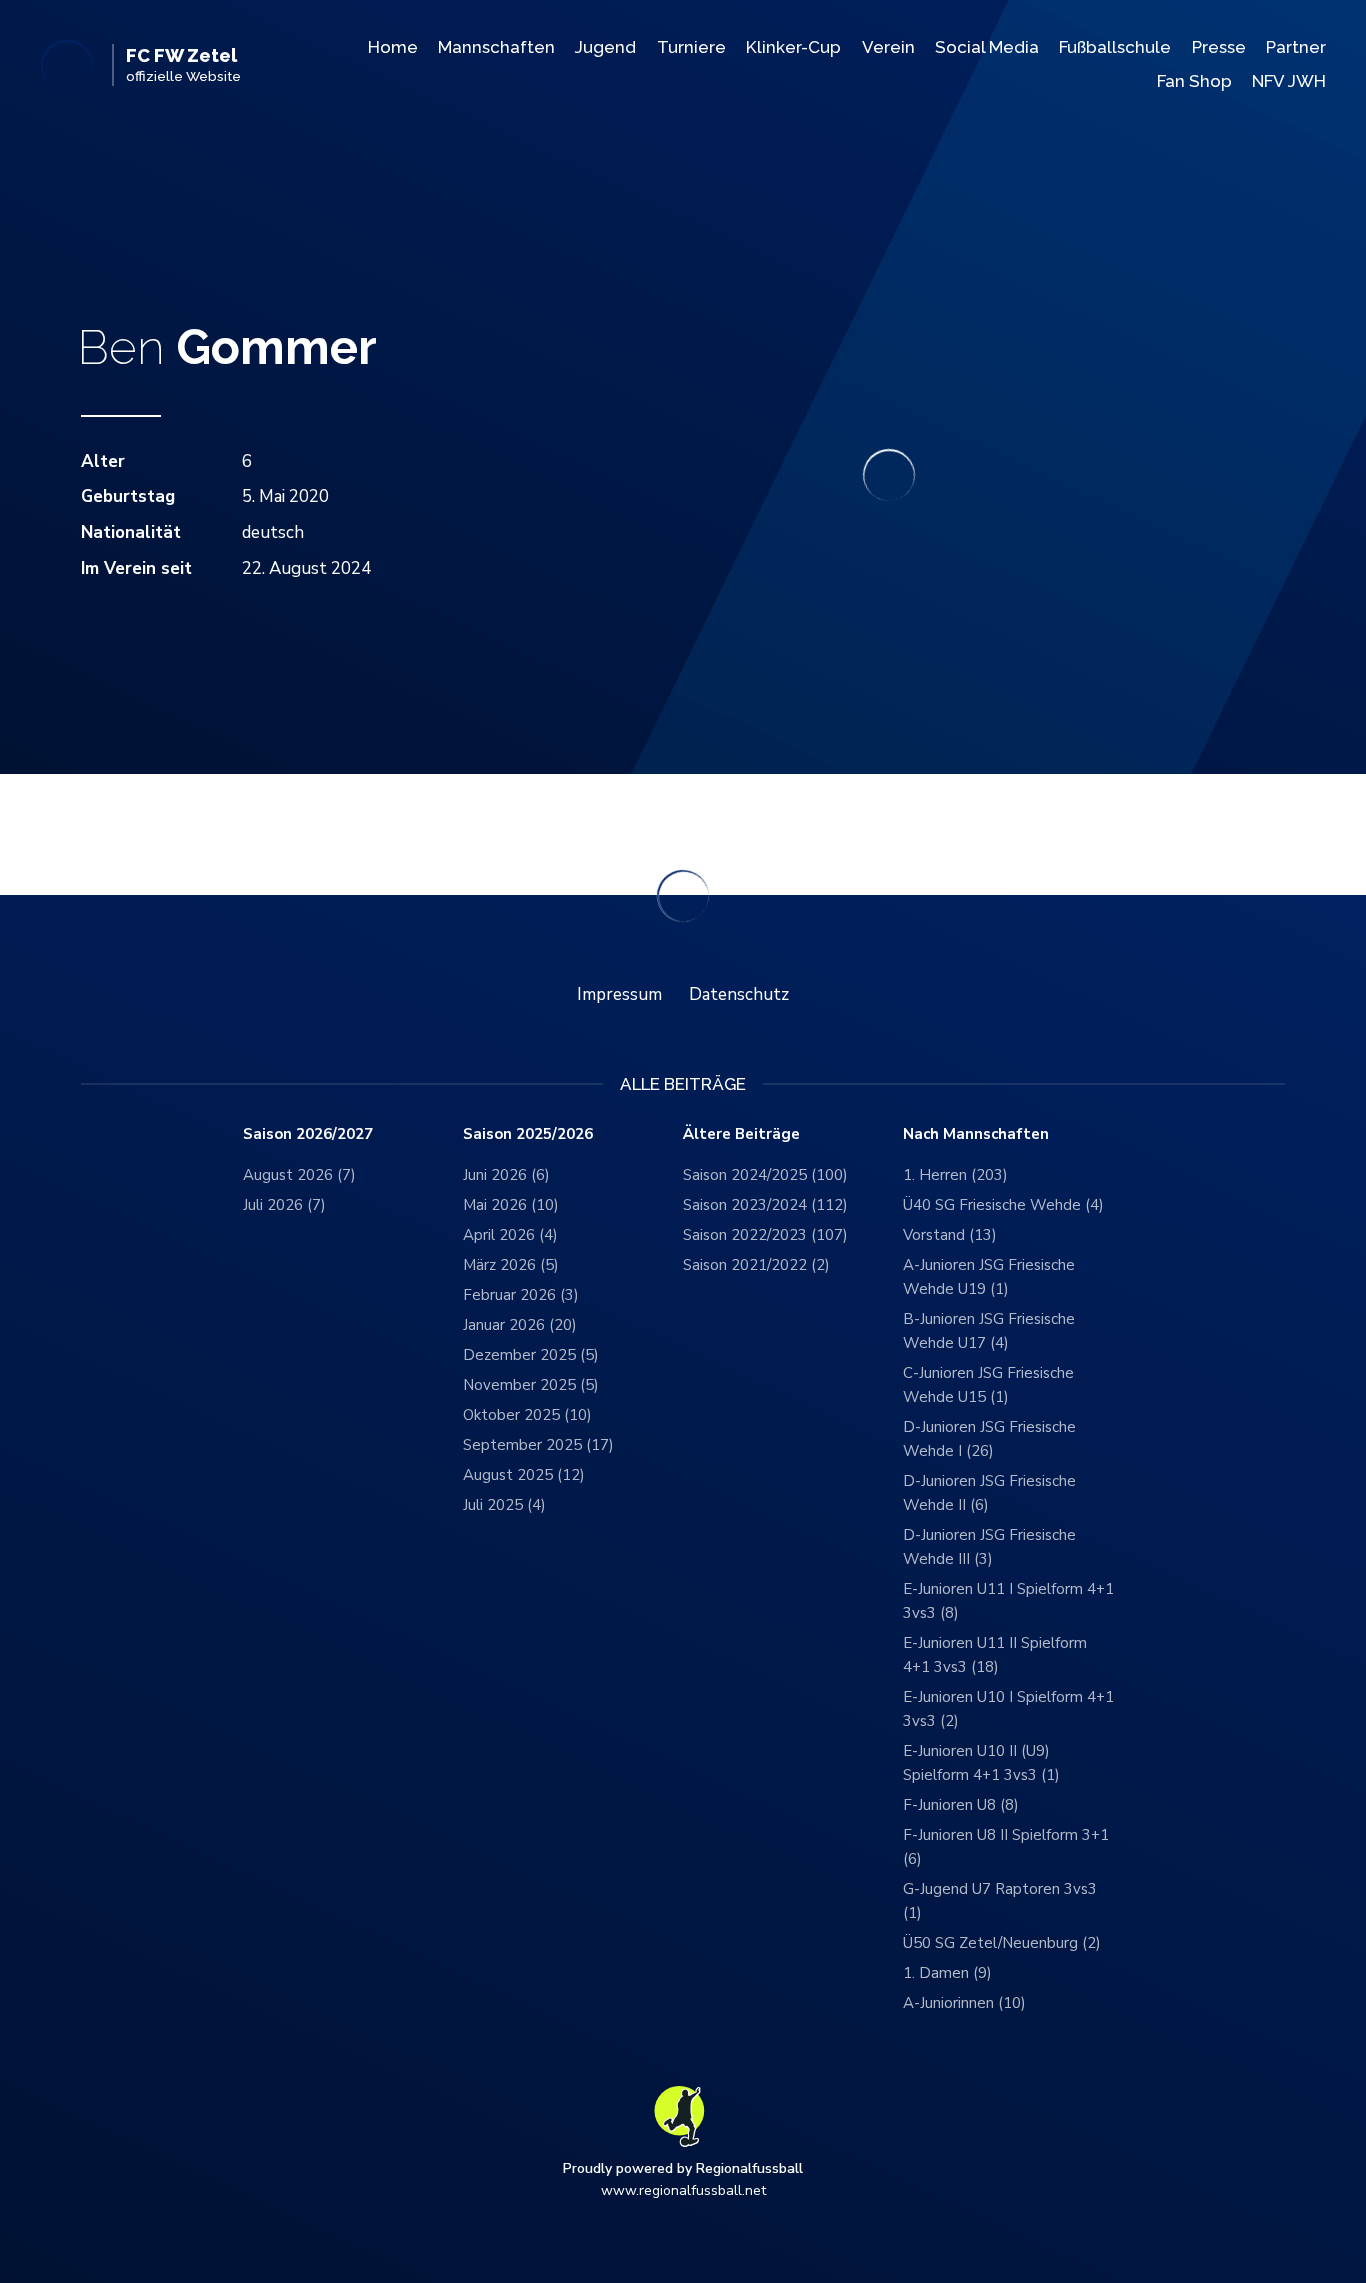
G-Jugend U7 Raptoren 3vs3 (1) (1000, 1901)
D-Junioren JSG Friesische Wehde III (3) (989, 1547)
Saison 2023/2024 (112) (765, 1205)
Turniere (691, 47)
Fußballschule (1115, 47)
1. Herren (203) (955, 1175)
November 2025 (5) (531, 1385)
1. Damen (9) (947, 1973)
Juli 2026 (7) (284, 1205)
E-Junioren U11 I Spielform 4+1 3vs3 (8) (1008, 1601)
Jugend (605, 47)
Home (393, 47)
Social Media (987, 47)
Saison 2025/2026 (528, 1134)
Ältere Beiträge (741, 1134)
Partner (1296, 47)
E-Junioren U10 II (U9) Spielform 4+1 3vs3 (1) (981, 1763)
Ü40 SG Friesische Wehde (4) (1003, 1205)
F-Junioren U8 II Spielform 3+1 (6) (1006, 1847)
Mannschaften (496, 47)
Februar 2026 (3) (521, 1295)
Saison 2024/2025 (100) (765, 1175)
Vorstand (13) (950, 1235)
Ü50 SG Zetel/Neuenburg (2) (1002, 1943)
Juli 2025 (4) (504, 1505)
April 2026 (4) (510, 1235)
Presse (1219, 47)
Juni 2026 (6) (506, 1175)
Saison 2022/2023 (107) (765, 1235)
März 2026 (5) (511, 1265)
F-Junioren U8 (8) (961, 1805)
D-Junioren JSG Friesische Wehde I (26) (989, 1439)
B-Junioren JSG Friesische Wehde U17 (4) (989, 1331)
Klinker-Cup (793, 47)
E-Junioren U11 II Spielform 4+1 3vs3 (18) (995, 1655)
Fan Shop (1194, 81)
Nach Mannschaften (976, 1134)
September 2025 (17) (538, 1445)
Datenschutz (739, 994)
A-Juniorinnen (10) (964, 2003)
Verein (888, 47)
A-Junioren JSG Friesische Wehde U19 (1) (989, 1277)
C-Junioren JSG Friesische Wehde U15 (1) (988, 1385)
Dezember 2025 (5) (531, 1355)
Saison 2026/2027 (308, 1134)
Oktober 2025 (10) (527, 1415)
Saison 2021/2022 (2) (756, 1265)
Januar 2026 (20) (520, 1325)
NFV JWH (1289, 81)
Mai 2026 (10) (511, 1205)
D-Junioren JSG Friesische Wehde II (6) (989, 1493)
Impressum (619, 994)
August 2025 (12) (524, 1475)
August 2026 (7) (299, 1175)
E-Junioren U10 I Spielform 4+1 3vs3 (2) (1008, 1709)
